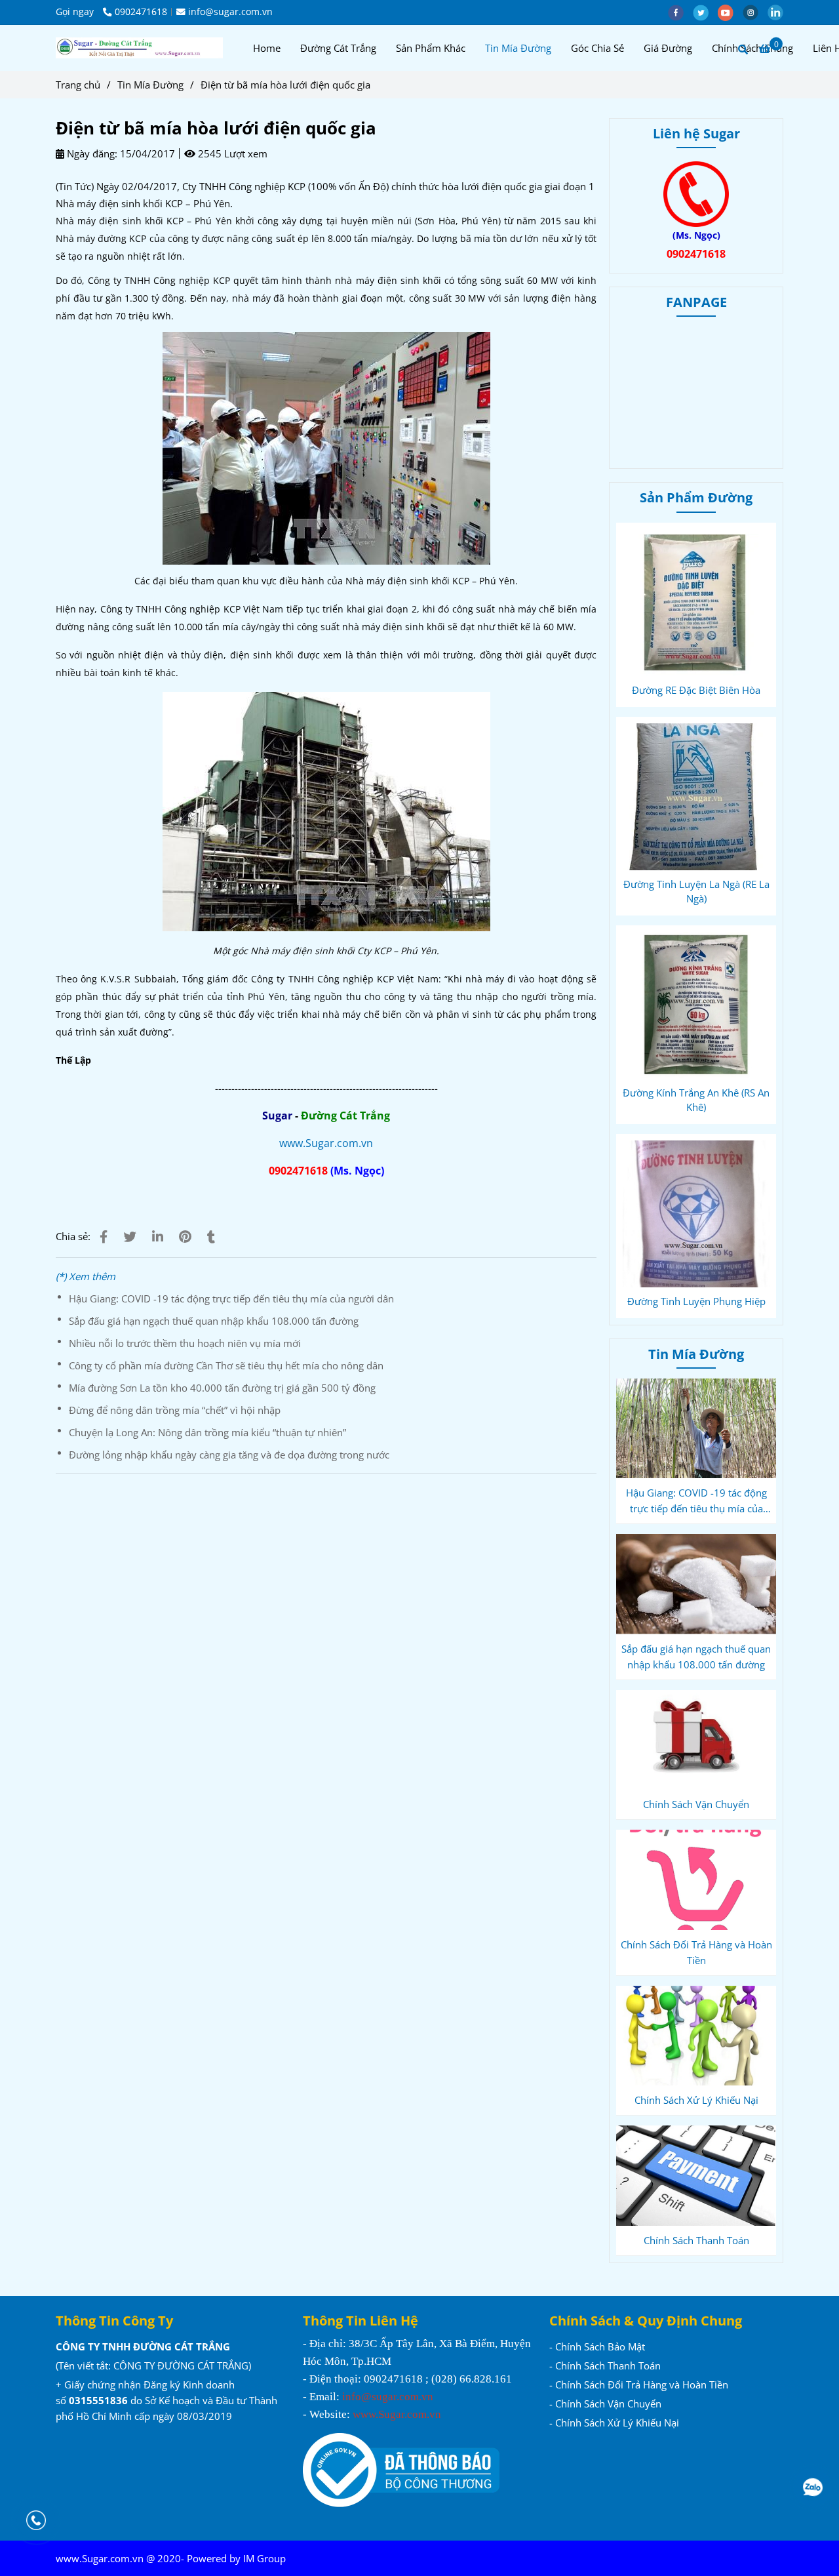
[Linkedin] (158, 1237)
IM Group (264, 2558)
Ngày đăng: (91, 153)
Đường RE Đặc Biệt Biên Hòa (696, 690)
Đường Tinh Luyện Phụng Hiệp (696, 1301)
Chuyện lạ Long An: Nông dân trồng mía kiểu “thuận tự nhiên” (207, 1432)
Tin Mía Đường (518, 48)
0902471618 (141, 12)
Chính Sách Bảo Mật (600, 2346)
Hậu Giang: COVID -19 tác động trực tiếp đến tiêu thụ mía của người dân (231, 1298)
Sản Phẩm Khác (431, 48)
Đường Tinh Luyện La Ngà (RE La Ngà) (696, 891)
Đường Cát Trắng (338, 48)
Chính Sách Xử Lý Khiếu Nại (696, 2100)
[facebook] (680, 12)
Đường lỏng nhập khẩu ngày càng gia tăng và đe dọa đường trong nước (229, 1455)
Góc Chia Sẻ (597, 48)
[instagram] (755, 12)
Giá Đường (668, 48)
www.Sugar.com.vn (326, 1143)
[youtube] (730, 12)
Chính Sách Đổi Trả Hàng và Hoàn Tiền (696, 1952)
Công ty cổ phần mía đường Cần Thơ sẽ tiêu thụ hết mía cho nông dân (226, 1365)
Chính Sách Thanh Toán (696, 2240)
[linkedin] (779, 12)
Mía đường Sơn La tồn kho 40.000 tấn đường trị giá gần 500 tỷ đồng (222, 1388)
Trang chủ (78, 85)
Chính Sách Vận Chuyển (696, 1804)
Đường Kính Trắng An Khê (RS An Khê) (696, 1100)
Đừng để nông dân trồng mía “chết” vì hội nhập (175, 1410)
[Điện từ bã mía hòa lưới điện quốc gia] (139, 48)
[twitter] (705, 12)
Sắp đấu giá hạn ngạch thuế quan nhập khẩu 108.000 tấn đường (214, 1321)
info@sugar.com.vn (230, 12)
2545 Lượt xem (231, 153)
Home (267, 48)
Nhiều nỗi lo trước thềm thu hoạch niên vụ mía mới (185, 1343)
